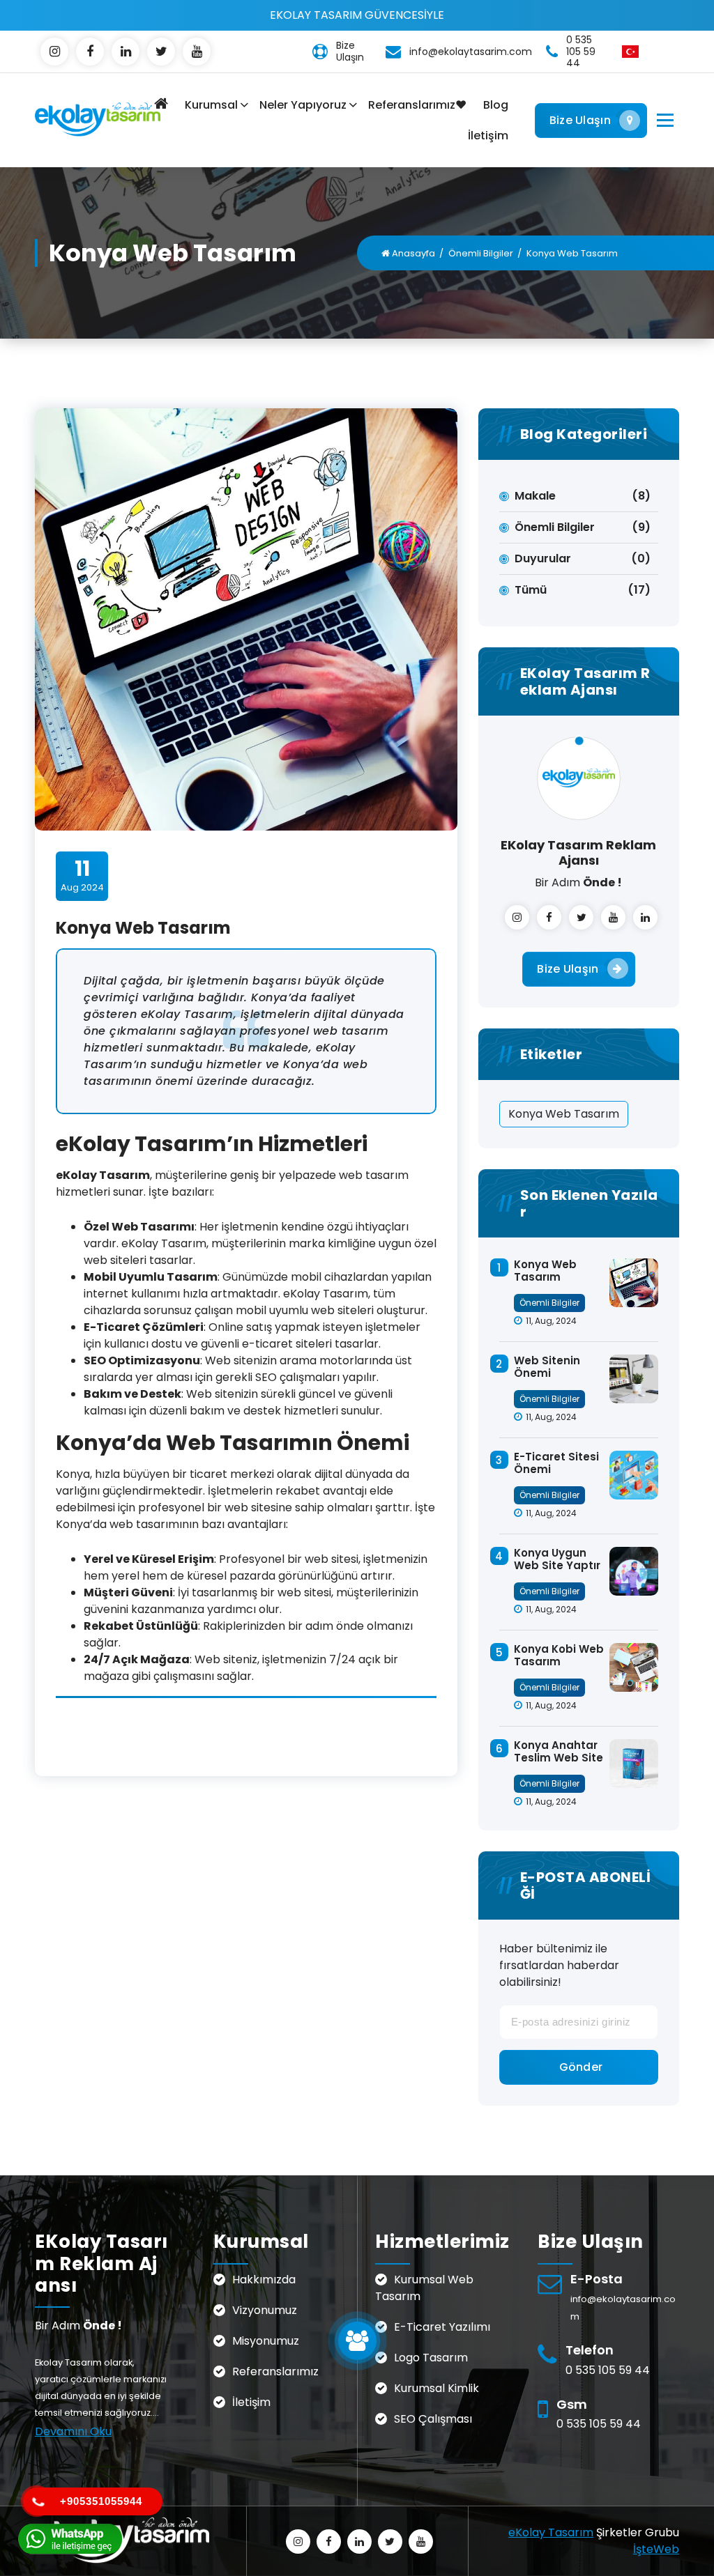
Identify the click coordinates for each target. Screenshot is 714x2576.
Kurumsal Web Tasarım (424, 2288)
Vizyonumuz (265, 2310)
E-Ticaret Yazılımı (442, 2327)
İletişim (488, 136)
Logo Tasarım (431, 2358)
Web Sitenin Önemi (547, 1367)
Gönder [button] (581, 2067)
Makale (535, 496)
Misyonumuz (266, 2341)
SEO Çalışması (433, 2419)
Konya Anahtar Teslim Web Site (559, 1751)
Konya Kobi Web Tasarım (559, 1655)
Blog (496, 105)
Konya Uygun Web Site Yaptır (557, 1559)
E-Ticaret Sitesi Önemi (556, 1463)
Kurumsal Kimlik (436, 2388)
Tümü (531, 590)
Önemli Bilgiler (481, 253)
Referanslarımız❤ (417, 105)
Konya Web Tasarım (564, 1114)
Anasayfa (412, 253)
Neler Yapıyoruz (303, 105)
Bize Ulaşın (580, 120)
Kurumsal (211, 105)
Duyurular (543, 558)
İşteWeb (656, 2549)
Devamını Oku (73, 2431)
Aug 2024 (82, 875)
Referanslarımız (275, 2371)
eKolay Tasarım (551, 2532)
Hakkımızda (264, 2280)
